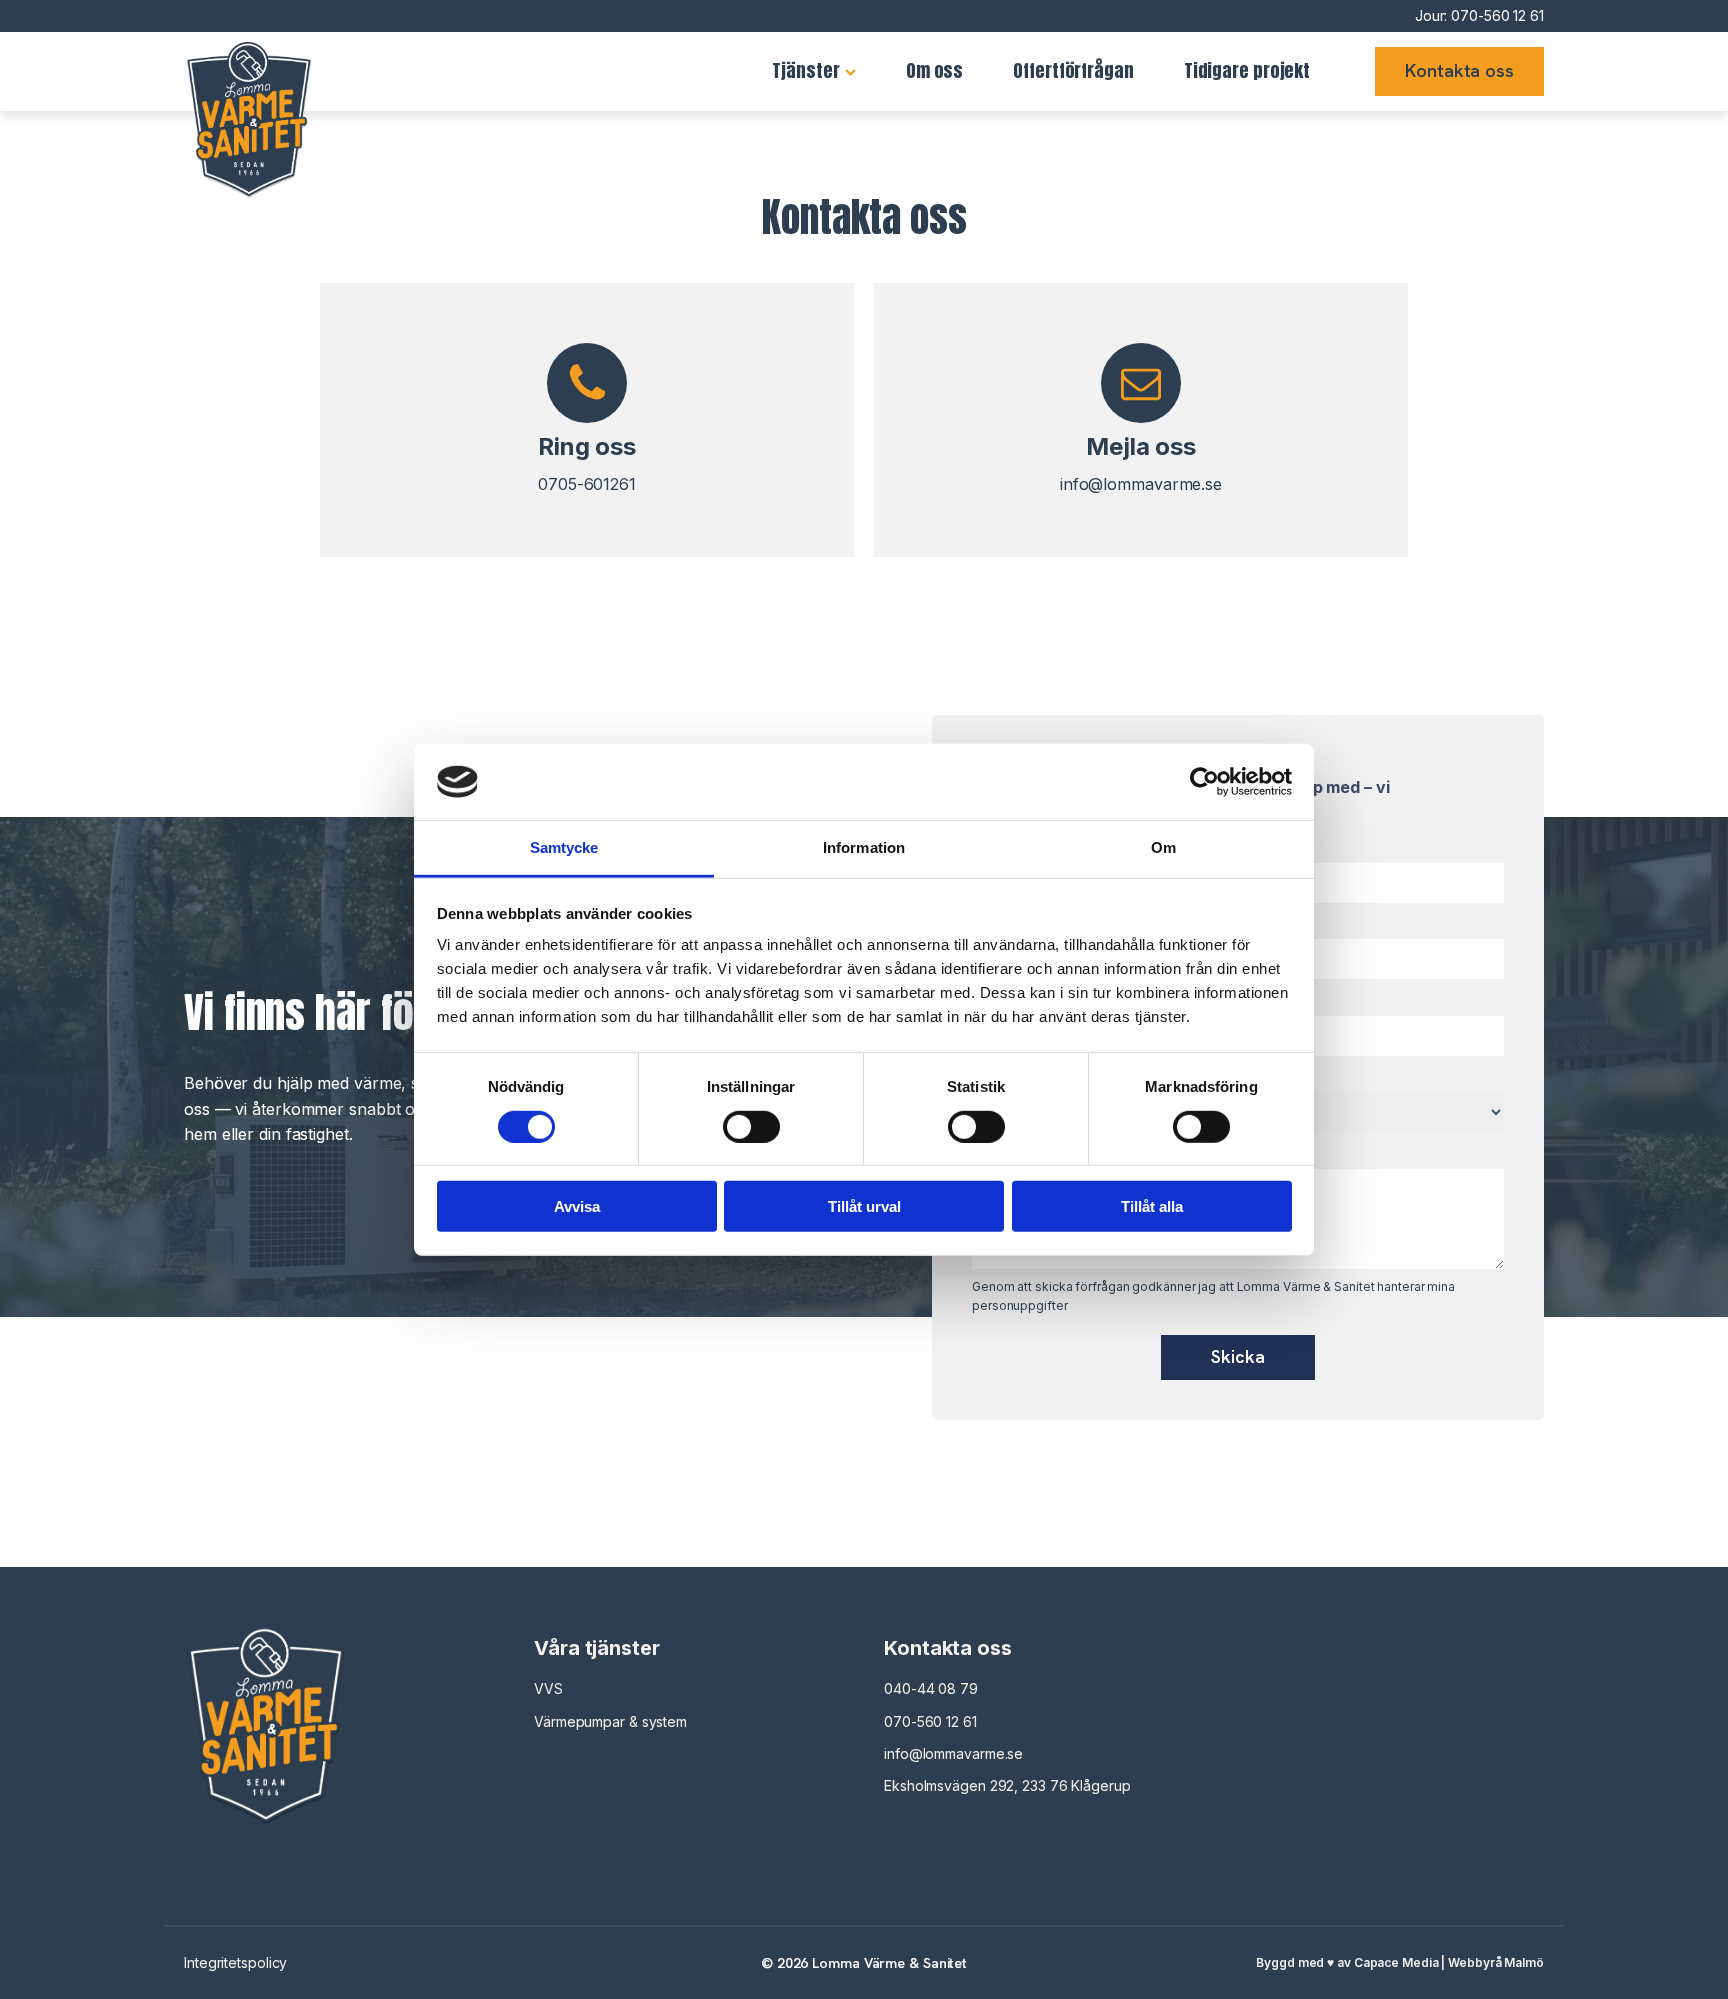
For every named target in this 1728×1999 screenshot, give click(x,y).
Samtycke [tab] (564, 847)
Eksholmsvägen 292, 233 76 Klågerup (1007, 1785)
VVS (548, 1688)
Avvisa (577, 1206)
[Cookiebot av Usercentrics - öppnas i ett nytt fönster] (1204, 782)
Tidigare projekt (1247, 70)
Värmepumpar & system (610, 1721)
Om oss (934, 70)
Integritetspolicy (235, 1962)
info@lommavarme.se (1141, 484)
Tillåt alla (1152, 1206)
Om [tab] (1163, 847)
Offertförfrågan (1073, 70)
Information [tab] (864, 847)
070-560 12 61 (1497, 15)
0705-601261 (587, 484)
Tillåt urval (864, 1206)
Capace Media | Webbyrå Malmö (1449, 1962)
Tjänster (805, 70)
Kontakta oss (1459, 70)
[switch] (751, 1126)
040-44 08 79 (931, 1688)
